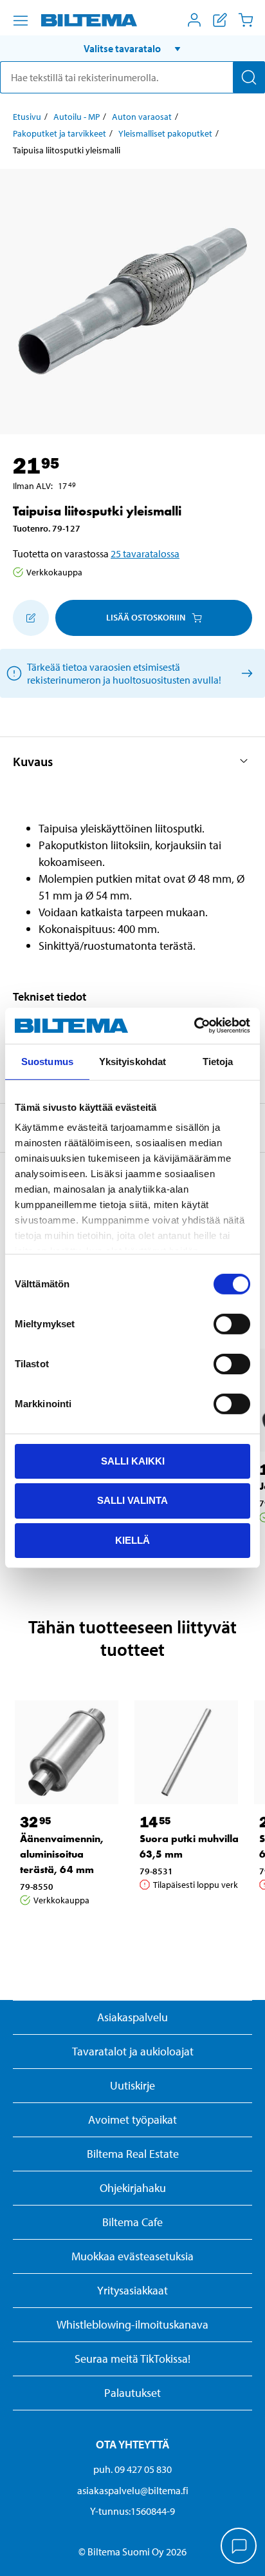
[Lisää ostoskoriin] (31, 618)
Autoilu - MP (77, 117)
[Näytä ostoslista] (220, 20)
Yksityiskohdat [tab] (132, 1061)
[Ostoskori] (246, 20)
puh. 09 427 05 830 (132, 2469)
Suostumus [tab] (47, 1061)
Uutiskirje (132, 2085)
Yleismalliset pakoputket (165, 133)
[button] (132, 48)
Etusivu (27, 117)
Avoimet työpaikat (132, 2119)
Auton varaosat (142, 117)
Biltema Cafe (132, 2222)
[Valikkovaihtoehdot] (21, 21)
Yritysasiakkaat (132, 2290)
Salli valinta (132, 1500)
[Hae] (249, 77)
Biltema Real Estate (133, 2154)
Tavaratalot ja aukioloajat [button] (133, 2051)
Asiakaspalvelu (132, 2017)
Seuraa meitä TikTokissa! (132, 2359)
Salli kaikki (133, 1460)
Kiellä (132, 1540)
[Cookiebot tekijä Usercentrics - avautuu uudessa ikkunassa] (194, 1026)
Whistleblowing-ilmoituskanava (132, 2324)
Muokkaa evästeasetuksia (132, 2256)
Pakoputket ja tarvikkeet (59, 133)
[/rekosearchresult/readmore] (245, 673)
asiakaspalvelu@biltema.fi (133, 2490)
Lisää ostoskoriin (146, 617)
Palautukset (132, 2393)
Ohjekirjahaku (133, 2188)
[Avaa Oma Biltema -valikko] (194, 20)
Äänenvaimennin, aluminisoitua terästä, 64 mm (62, 1854)
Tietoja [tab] (218, 1061)
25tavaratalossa (145, 553)
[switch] (232, 1323)
